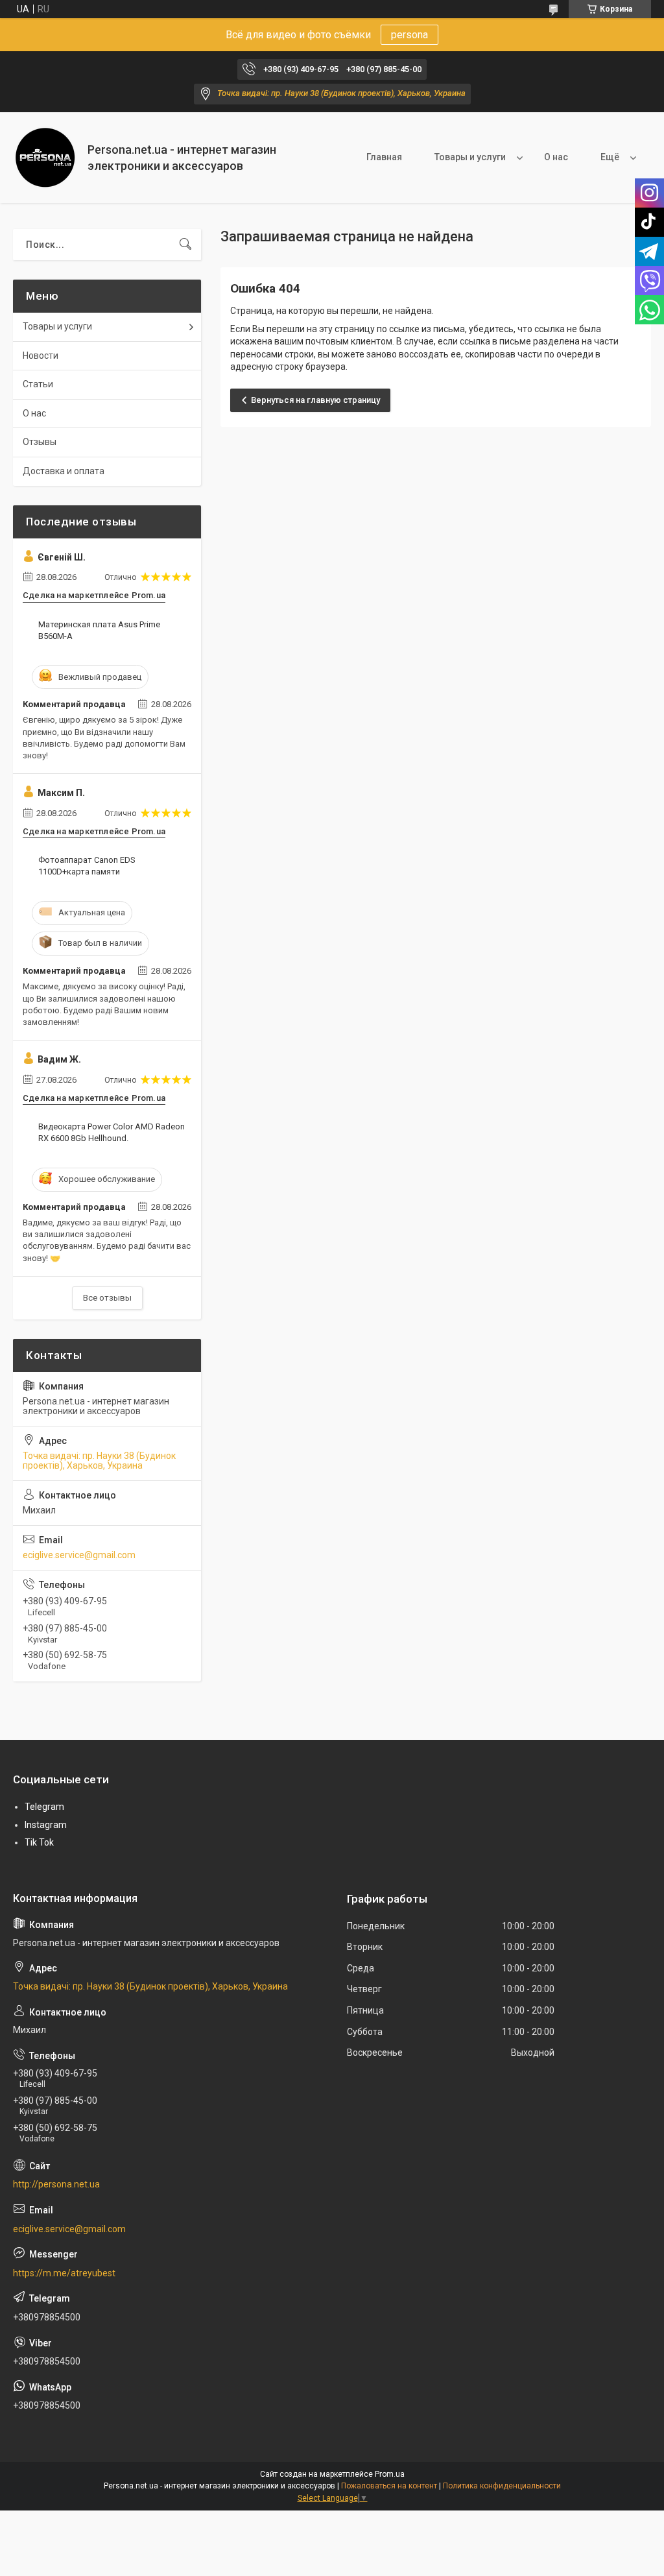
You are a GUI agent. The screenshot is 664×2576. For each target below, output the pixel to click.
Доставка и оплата (64, 471)
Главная (384, 157)
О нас (556, 157)
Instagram (46, 1825)
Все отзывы (107, 1298)
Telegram (44, 1807)
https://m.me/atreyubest (64, 2273)
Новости (41, 355)
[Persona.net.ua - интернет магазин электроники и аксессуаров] (45, 158)
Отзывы (40, 442)
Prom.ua (390, 2474)
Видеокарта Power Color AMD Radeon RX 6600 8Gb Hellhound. (112, 1132)
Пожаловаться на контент (389, 2486)
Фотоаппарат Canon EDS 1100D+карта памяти (87, 866)
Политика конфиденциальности (502, 2486)
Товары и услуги (470, 157)
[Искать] (185, 245)
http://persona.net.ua (56, 2184)
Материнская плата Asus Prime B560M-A (99, 630)
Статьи (38, 384)
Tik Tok (39, 1842)
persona (409, 35)
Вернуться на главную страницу (315, 400)
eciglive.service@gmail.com (79, 1555)
